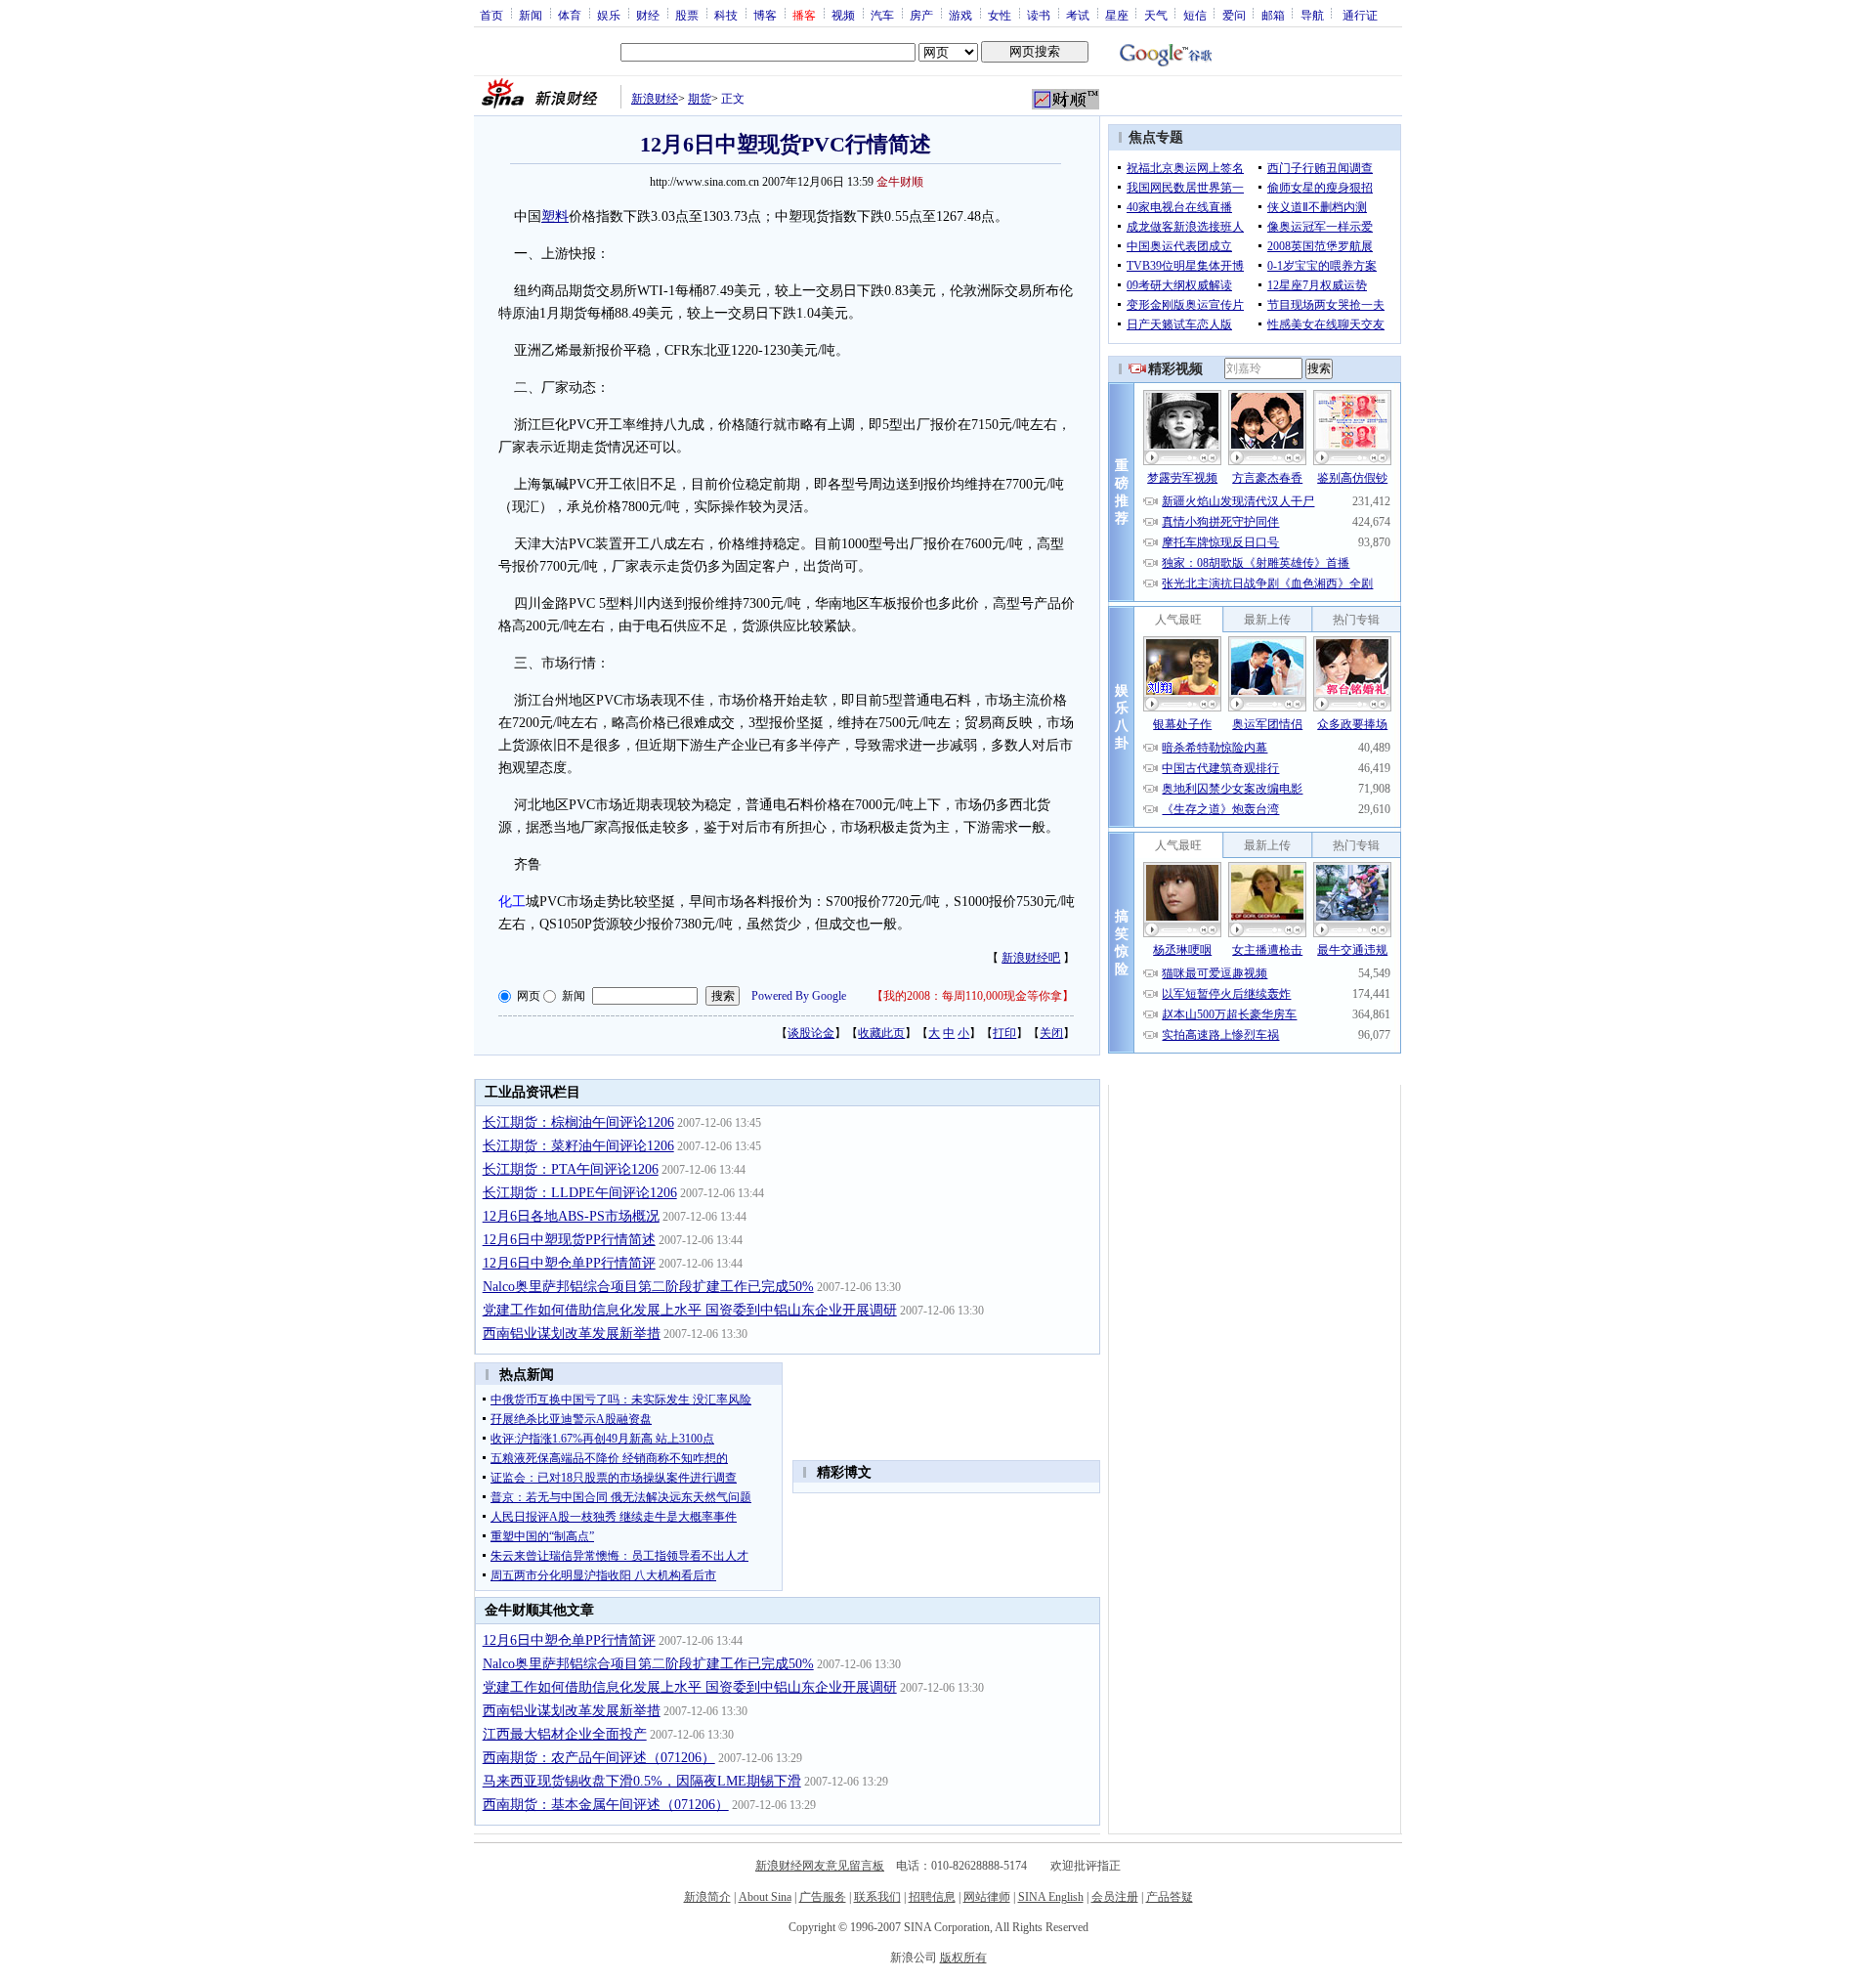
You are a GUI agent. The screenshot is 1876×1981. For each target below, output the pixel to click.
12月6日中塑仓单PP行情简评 (569, 1263)
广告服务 (823, 1897)
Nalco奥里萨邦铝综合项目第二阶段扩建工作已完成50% (648, 1287)
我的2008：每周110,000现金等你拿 (973, 996)
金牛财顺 (900, 182)
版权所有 (963, 1958)
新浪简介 (707, 1897)
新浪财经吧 (1031, 958)
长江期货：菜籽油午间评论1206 (578, 1146)
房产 (921, 15)
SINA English (1051, 1897)
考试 (1078, 15)
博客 (765, 15)
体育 (570, 15)
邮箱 (1273, 15)
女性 (1000, 15)
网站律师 (987, 1897)
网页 (529, 996)
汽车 (882, 15)
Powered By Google (799, 996)
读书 (1039, 15)
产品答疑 (1170, 1897)
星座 (1117, 15)
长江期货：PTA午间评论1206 (571, 1169)
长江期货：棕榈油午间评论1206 (578, 1122)
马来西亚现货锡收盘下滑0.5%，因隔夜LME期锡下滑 (642, 1781)
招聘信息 (932, 1897)
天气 (1156, 15)
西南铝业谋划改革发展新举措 (572, 1334)
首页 (491, 15)
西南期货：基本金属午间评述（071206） (606, 1805)
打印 (1004, 1033)
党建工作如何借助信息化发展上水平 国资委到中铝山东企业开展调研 (690, 1310)
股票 (687, 15)
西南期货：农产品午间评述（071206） (599, 1758)
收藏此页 (881, 1033)
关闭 (1051, 1033)
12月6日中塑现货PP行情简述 (569, 1240)
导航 (1312, 15)
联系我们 (877, 1897)
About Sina (765, 1897)
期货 (700, 99)
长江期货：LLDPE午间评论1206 (580, 1193)
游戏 (960, 15)
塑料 (555, 216)
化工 (512, 902)
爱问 (1234, 15)
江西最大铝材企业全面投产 (565, 1734)
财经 (648, 15)
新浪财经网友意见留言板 (820, 1866)
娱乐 (609, 15)
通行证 (1360, 15)
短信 (1195, 15)
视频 (843, 15)
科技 (726, 15)
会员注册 (1115, 1897)
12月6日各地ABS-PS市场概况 (571, 1216)
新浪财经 (655, 99)
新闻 (531, 15)
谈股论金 (811, 1033)
